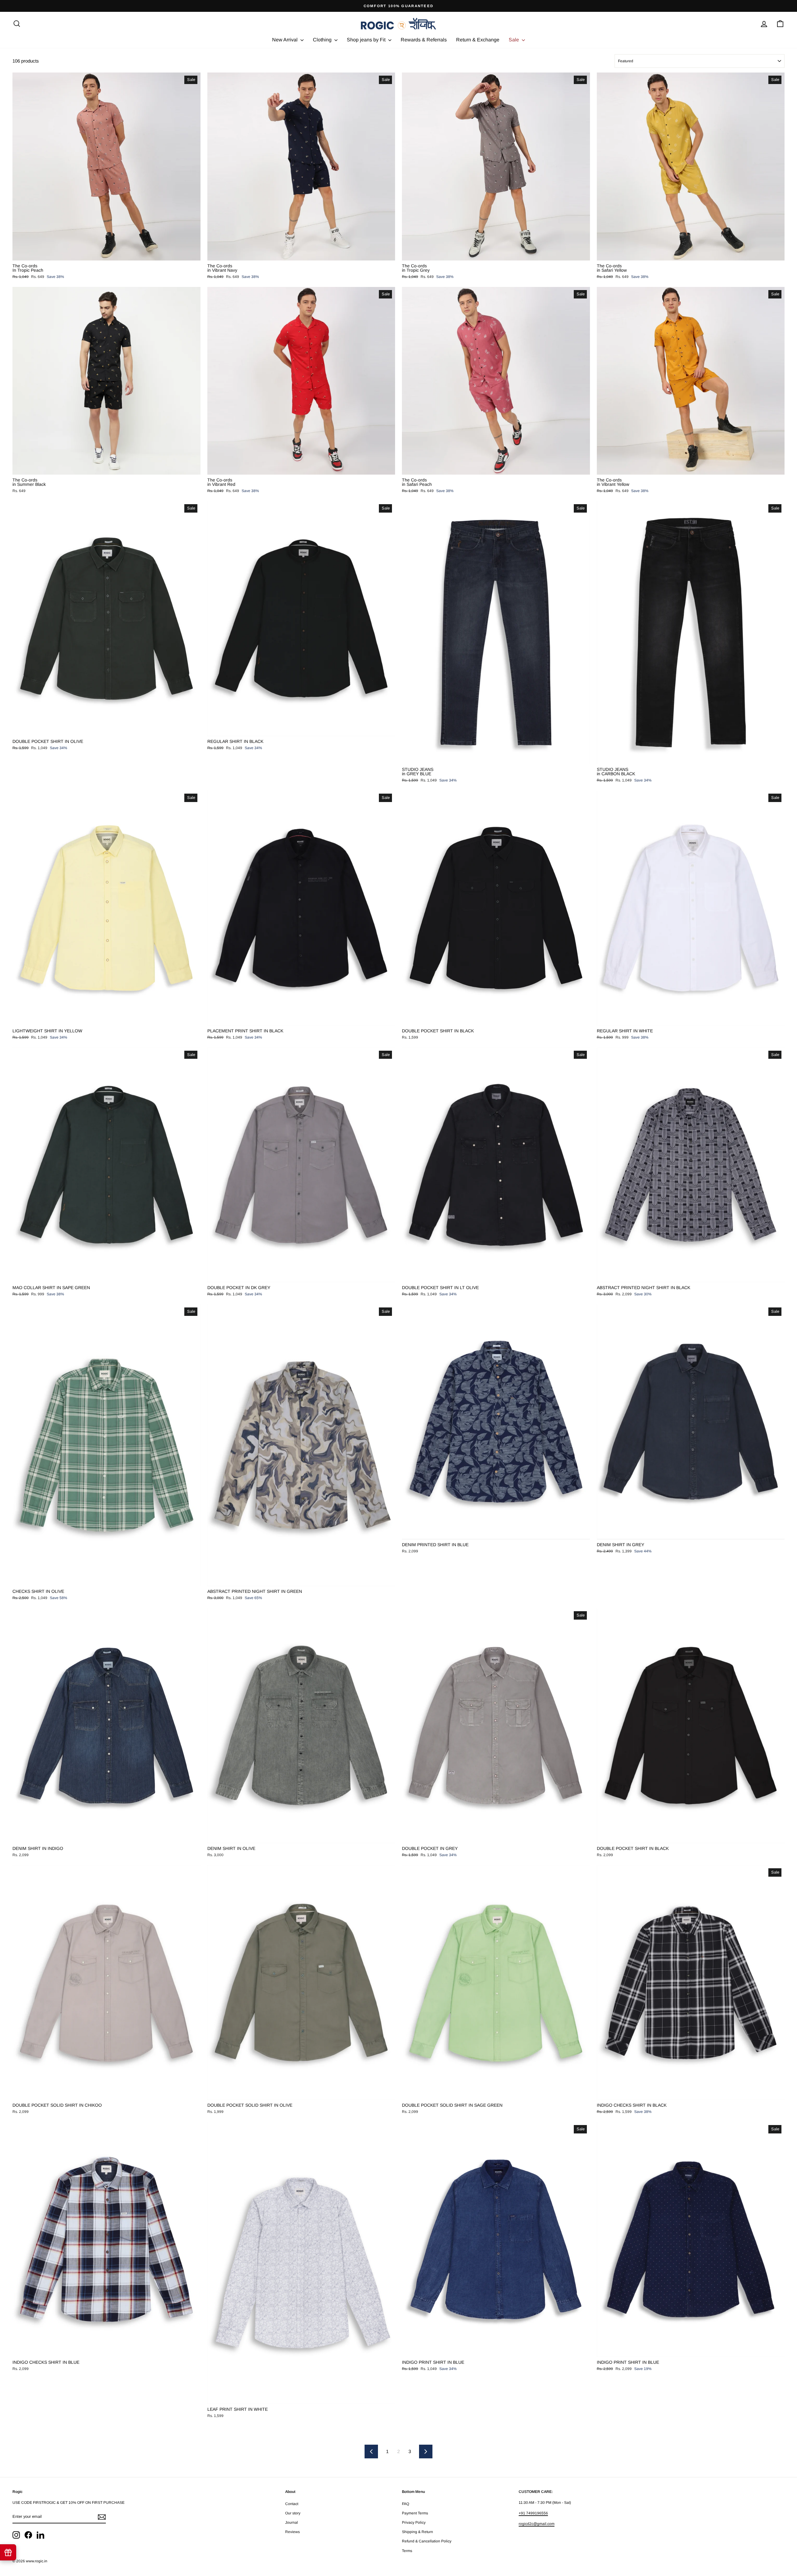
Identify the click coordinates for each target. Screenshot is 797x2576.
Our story (293, 2513)
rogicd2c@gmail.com (537, 2524)
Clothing (323, 40)
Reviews (292, 2532)
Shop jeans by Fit (367, 40)
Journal (292, 2522)
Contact (292, 2504)
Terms (407, 2551)
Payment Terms (415, 2513)
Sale (514, 40)
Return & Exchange (478, 40)
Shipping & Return (417, 2532)
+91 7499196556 (533, 2513)
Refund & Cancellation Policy (427, 2541)
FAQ (406, 2504)
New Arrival (285, 40)
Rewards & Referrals (424, 40)
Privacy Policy (414, 2522)
